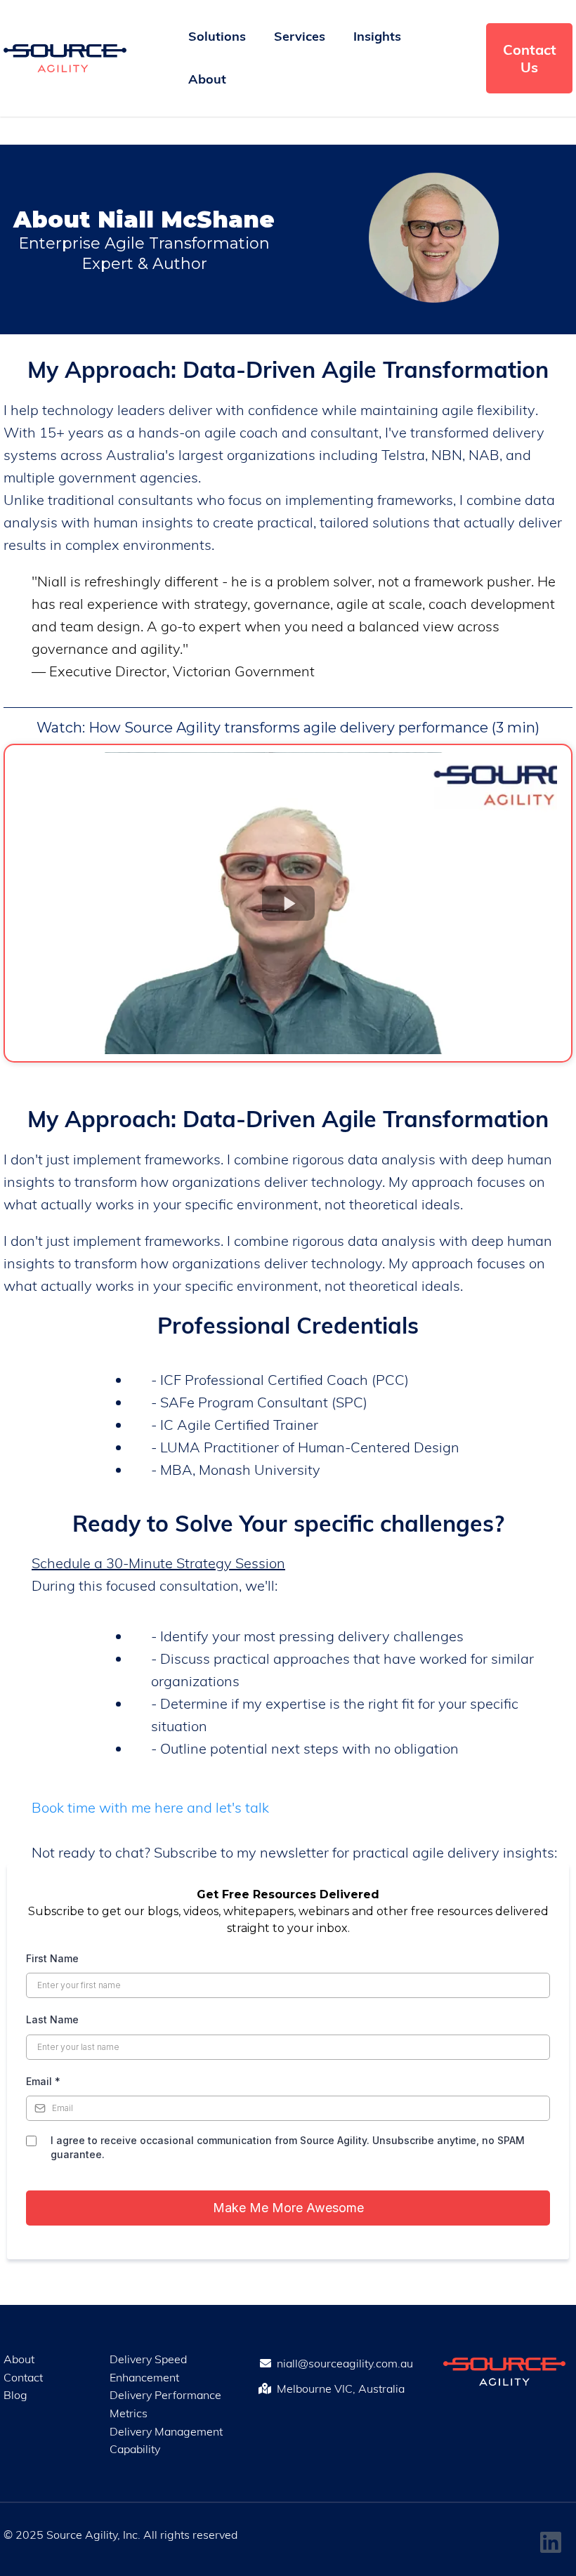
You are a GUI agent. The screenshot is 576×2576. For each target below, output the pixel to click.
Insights (377, 36)
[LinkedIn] (551, 2542)
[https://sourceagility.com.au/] (65, 58)
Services (300, 36)
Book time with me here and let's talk (150, 1807)
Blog (15, 2395)
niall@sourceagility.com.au (345, 2363)
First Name (52, 1958)
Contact (23, 2377)
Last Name (52, 2019)
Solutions (217, 36)
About (207, 79)
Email (43, 2081)
